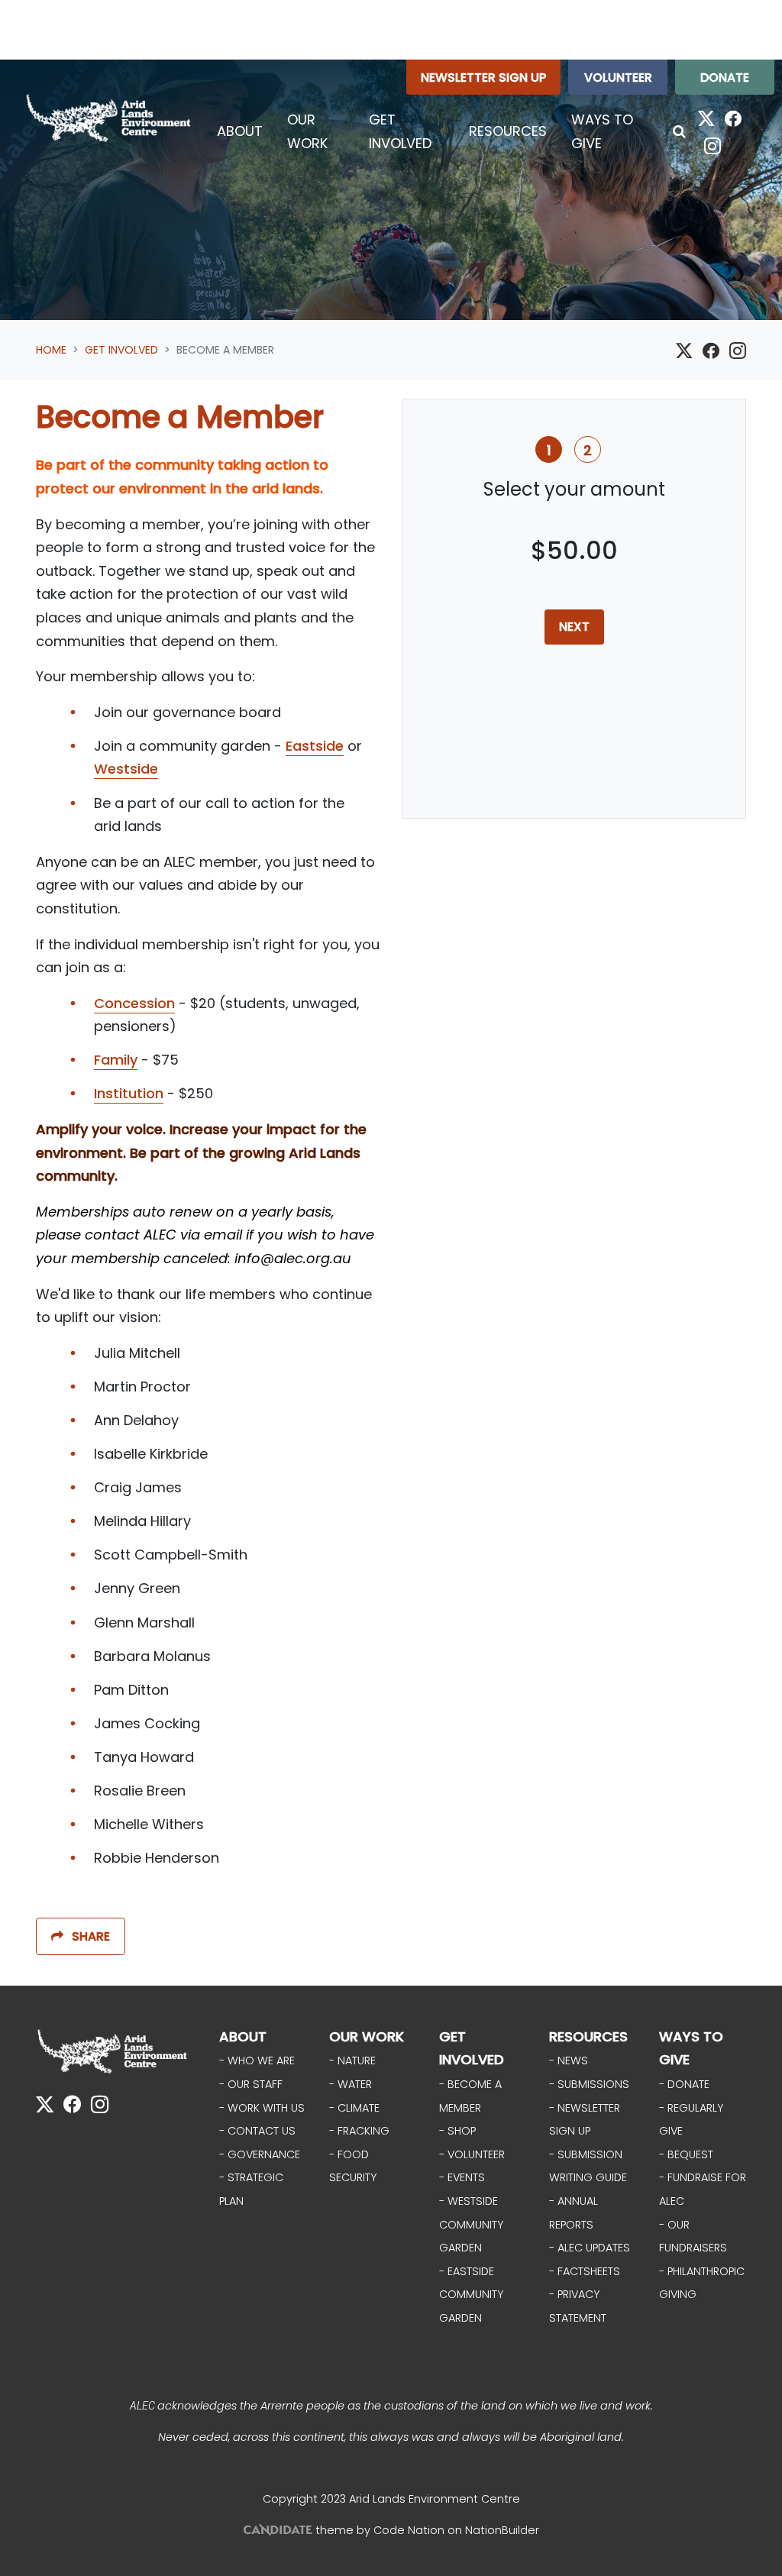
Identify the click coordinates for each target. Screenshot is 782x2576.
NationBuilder (502, 2530)
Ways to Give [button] (602, 131)
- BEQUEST (686, 2154)
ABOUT (243, 2036)
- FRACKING (359, 2131)
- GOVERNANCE (260, 2154)
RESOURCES (588, 2036)
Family (116, 1060)
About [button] (240, 131)
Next (574, 627)
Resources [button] (508, 131)
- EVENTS (462, 2177)
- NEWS (569, 2060)
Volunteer (618, 78)
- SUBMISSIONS (589, 2084)
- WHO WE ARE (257, 2060)
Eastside (315, 746)
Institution (129, 1093)
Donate (725, 78)
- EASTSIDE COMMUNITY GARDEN (471, 2295)
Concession (134, 1003)
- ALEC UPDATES (590, 2248)
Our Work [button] (307, 131)
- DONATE (684, 2084)
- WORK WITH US (262, 2108)
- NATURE (352, 2060)
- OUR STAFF (251, 2084)
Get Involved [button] (412, 131)
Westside (126, 769)
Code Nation (409, 2530)
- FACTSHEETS (585, 2271)
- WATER (351, 2084)
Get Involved (121, 350)
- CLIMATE (354, 2108)
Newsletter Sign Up (483, 78)
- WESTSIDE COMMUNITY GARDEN (471, 2224)
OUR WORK (367, 2036)
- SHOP (457, 2131)
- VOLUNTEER (472, 2154)
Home (51, 350)
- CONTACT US (257, 2131)
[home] (108, 118)
